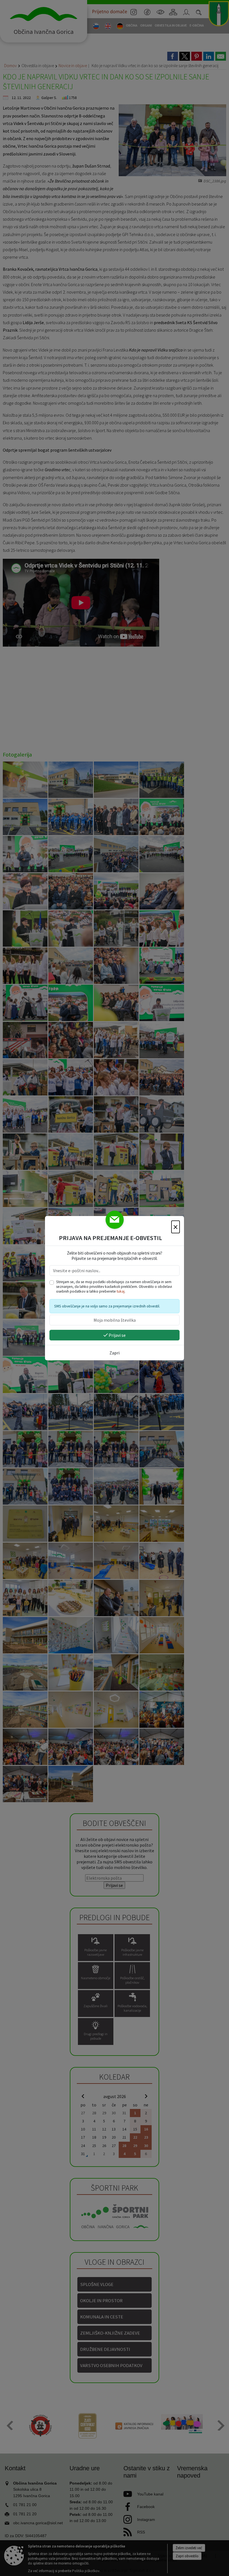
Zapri (115, 1353)
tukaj (121, 1291)
